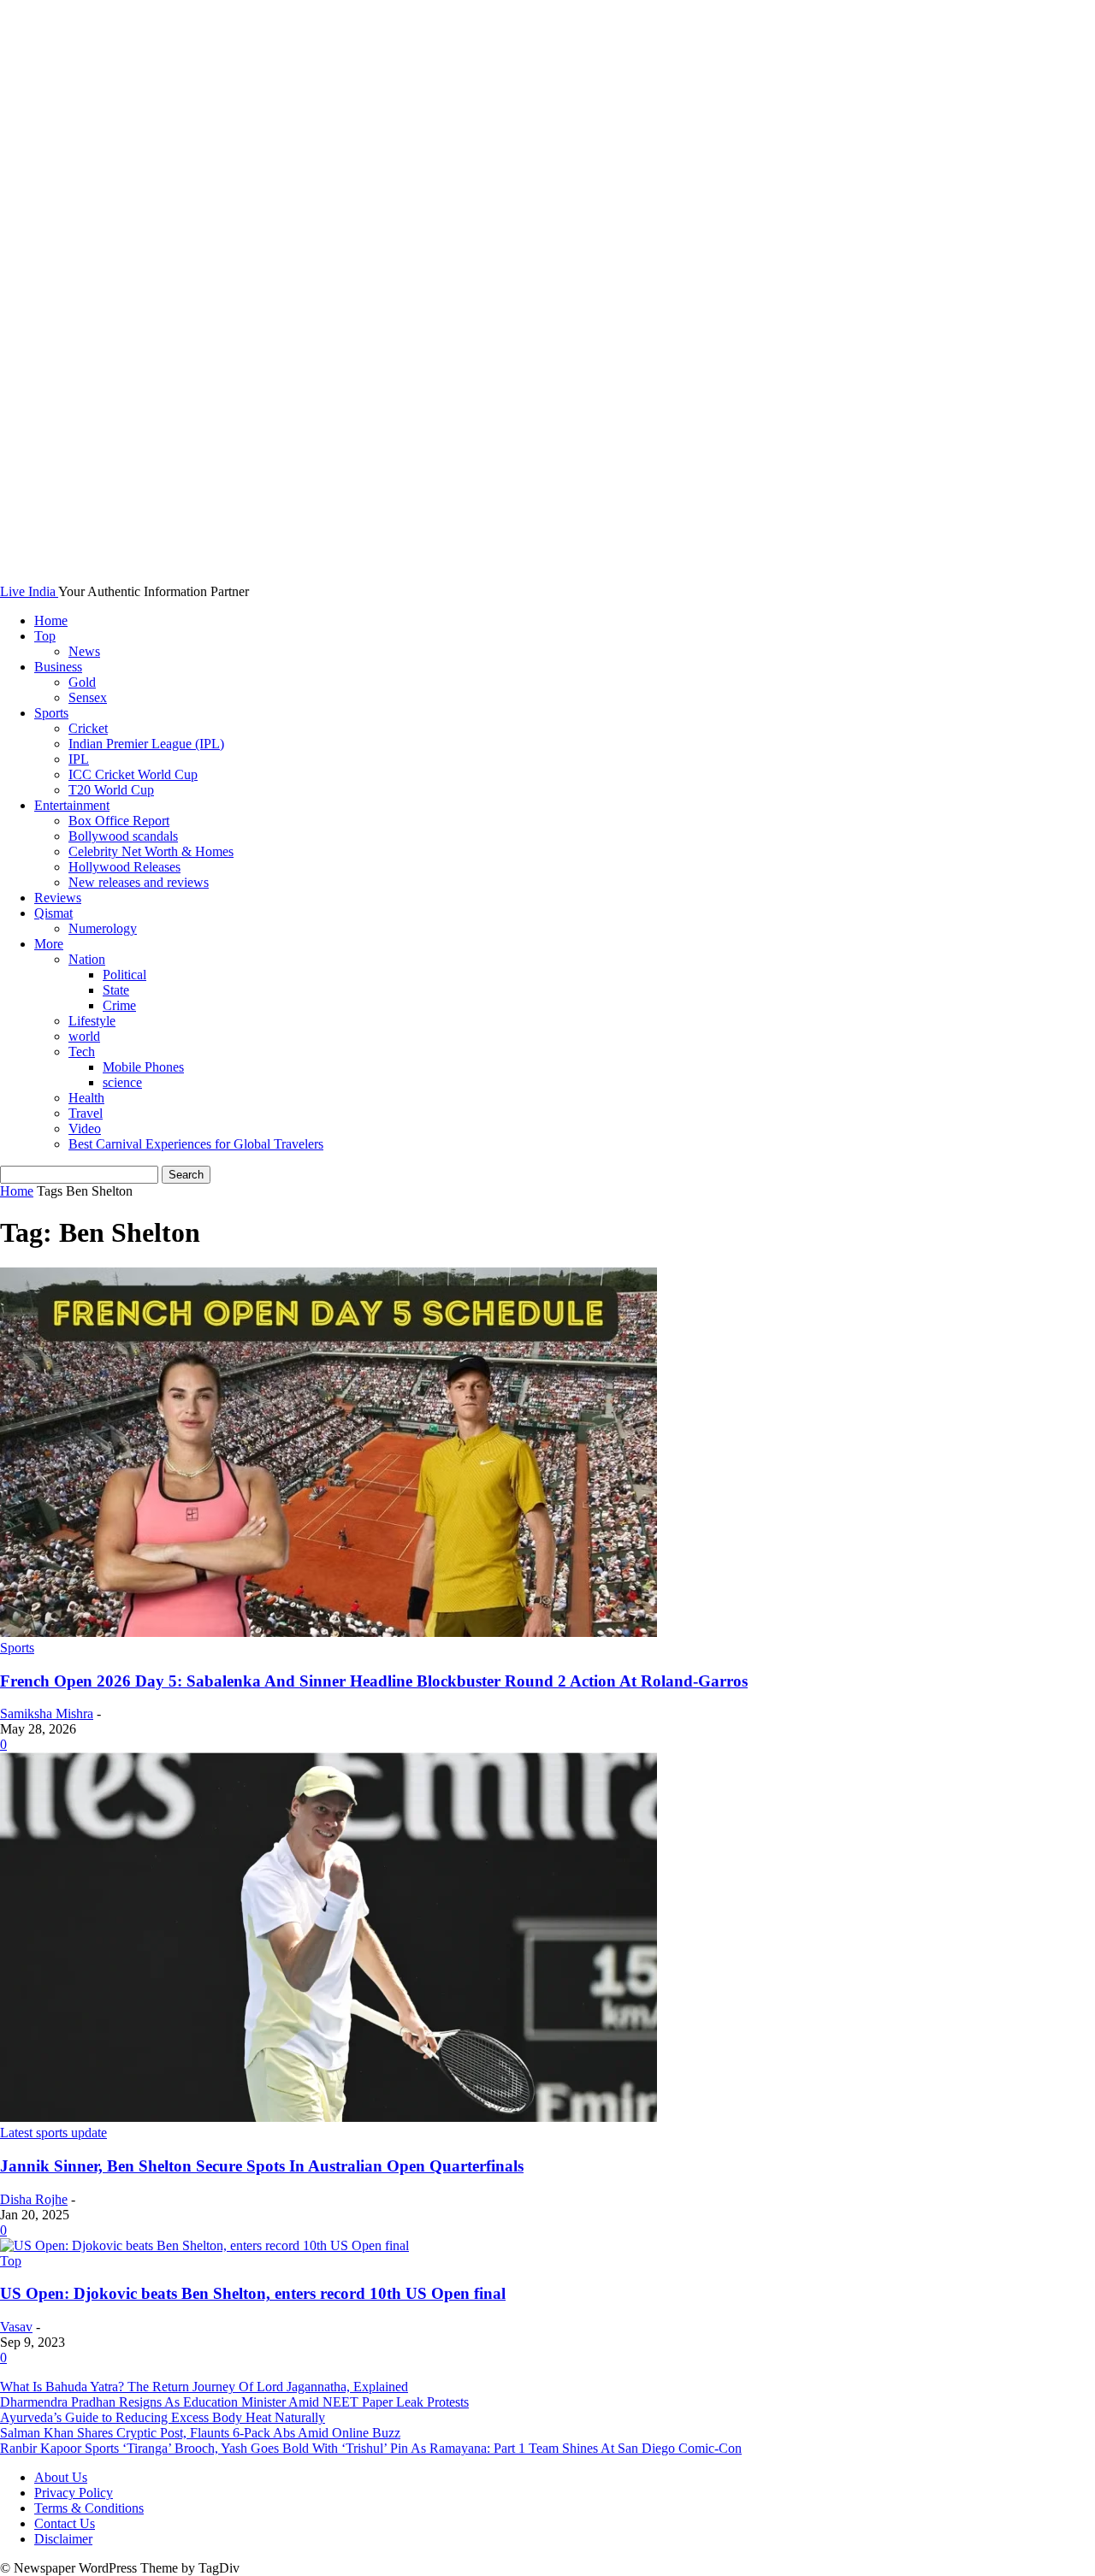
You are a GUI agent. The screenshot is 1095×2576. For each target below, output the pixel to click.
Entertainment (72, 805)
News (84, 651)
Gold (82, 682)
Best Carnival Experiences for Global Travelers (196, 1144)
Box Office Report (119, 821)
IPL (79, 759)
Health (86, 1098)
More (49, 944)
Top (45, 636)
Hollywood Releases (124, 867)
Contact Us (65, 2523)
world (84, 1036)
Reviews (58, 898)
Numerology (103, 928)
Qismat (53, 913)
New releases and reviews (139, 882)
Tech (82, 1052)
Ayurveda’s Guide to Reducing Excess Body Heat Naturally (163, 2417)
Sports (51, 713)
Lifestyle (92, 1021)
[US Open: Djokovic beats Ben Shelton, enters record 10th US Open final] (204, 2245)
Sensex (88, 697)
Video (85, 1128)
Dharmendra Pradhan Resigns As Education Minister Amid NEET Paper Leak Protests (234, 2402)
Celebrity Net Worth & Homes (151, 851)
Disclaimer (63, 2539)
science (122, 1082)
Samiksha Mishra (47, 1713)
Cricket (88, 728)
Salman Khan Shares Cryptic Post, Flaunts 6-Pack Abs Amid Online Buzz (200, 2433)
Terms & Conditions (89, 2508)
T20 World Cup (111, 790)
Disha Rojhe (34, 2199)
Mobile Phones (143, 1067)
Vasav (16, 2327)
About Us (61, 2477)
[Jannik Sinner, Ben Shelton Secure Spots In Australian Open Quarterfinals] (328, 2117)
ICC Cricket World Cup (133, 774)
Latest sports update (53, 2133)
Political (124, 975)
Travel (86, 1113)
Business (58, 667)
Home (51, 620)
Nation (87, 959)
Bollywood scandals (123, 836)
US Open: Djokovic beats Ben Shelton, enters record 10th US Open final (253, 2293)
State (116, 990)
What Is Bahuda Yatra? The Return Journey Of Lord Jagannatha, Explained (204, 2387)
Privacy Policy (74, 2493)
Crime (119, 1005)
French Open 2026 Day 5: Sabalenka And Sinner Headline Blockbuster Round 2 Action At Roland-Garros (374, 1681)
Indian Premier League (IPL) (146, 744)
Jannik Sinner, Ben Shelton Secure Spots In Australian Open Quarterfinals (262, 2166)
